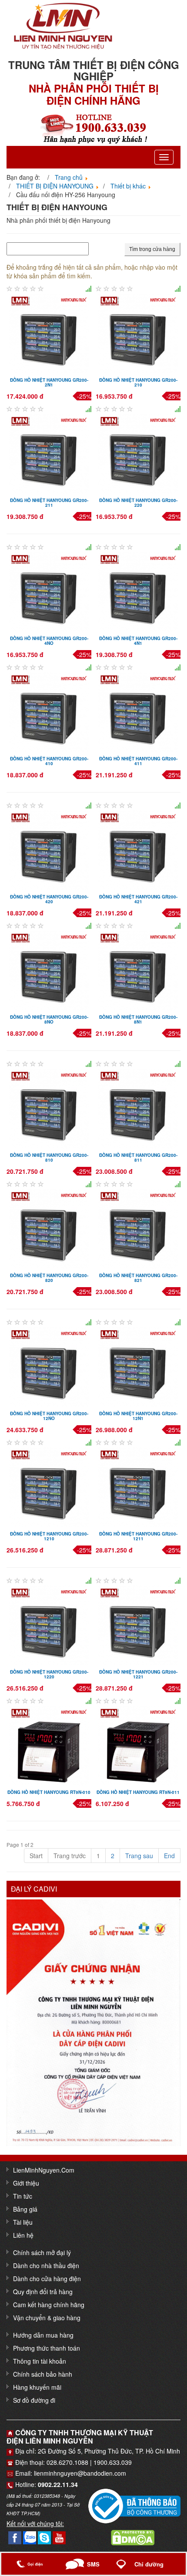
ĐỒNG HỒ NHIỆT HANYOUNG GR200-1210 (49, 1536)
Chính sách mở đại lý (42, 2252)
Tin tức (23, 2196)
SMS (93, 2564)
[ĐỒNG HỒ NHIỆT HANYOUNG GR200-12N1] (138, 1366)
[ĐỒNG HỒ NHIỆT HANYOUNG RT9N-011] (138, 1745)
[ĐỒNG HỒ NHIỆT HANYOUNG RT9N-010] (49, 1745)
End (169, 1856)
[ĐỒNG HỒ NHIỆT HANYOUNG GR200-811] (138, 1108)
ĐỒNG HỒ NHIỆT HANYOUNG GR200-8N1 (138, 1019)
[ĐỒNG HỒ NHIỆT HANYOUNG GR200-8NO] (49, 970)
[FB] (15, 2537)
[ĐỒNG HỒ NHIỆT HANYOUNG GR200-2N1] (49, 333)
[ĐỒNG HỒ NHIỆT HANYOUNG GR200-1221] (138, 1625)
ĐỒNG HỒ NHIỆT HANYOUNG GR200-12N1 (138, 1416)
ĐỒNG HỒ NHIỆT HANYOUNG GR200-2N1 (49, 382)
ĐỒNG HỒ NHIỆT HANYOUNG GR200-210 (138, 382)
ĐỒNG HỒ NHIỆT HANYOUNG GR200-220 (138, 503)
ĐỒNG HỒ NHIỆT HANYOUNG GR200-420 (49, 899)
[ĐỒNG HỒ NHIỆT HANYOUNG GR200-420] (49, 849)
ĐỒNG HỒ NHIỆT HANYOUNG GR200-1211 (138, 1536)
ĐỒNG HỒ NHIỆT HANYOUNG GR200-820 (49, 1278)
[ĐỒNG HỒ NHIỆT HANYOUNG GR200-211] (49, 453)
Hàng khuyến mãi (37, 2387)
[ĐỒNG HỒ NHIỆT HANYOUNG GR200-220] (138, 453)
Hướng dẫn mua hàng (43, 2335)
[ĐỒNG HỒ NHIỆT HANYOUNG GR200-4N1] (138, 591)
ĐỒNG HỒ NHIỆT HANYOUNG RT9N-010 (49, 1792)
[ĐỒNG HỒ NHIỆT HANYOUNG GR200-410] (49, 711)
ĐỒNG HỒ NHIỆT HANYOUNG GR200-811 (138, 1158)
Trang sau (139, 1856)
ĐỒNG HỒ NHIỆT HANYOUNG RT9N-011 (138, 1792)
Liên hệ (23, 2235)
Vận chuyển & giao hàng (47, 2318)
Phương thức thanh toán (47, 2348)
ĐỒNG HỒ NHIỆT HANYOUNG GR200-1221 (138, 1674)
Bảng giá (25, 2209)
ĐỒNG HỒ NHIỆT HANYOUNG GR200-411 (138, 761)
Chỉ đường (149, 2564)
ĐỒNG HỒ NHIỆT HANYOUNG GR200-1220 (49, 1674)
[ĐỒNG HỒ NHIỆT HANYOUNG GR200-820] (49, 1228)
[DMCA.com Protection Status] (133, 2537)
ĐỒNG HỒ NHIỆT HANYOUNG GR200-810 (49, 1158)
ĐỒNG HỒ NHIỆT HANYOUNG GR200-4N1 (138, 641)
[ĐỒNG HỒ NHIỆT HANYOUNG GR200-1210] (49, 1486)
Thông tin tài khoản (40, 2361)
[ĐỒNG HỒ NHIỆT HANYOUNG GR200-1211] (138, 1486)
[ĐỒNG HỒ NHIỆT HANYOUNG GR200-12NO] (49, 1366)
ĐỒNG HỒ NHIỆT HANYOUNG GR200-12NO (49, 1416)
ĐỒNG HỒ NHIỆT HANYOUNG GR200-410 (49, 761)
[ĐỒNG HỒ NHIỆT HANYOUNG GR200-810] (49, 1108)
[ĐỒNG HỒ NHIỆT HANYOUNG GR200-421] (138, 849)
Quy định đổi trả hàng (43, 2292)
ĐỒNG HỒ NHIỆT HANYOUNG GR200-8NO (49, 1019)
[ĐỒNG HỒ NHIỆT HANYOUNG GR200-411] (138, 711)
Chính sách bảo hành (43, 2374)
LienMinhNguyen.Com (44, 2170)
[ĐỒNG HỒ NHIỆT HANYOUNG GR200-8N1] (138, 970)
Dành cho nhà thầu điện (46, 2266)
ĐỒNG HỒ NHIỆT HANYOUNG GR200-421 (138, 899)
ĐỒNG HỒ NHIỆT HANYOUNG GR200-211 (49, 503)
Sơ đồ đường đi (34, 2400)
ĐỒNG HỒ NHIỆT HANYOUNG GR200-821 (138, 1278)
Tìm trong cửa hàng (152, 249)
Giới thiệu (26, 2183)
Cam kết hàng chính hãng (49, 2305)
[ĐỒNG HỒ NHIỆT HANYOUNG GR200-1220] (49, 1625)
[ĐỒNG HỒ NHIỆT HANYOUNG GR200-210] (138, 333)
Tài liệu (23, 2222)
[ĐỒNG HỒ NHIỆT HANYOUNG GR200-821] (138, 1228)
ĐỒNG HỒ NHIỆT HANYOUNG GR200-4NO (49, 641)
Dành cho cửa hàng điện (47, 2279)
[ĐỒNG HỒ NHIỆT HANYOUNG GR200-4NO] (49, 591)
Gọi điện (36, 2564)
